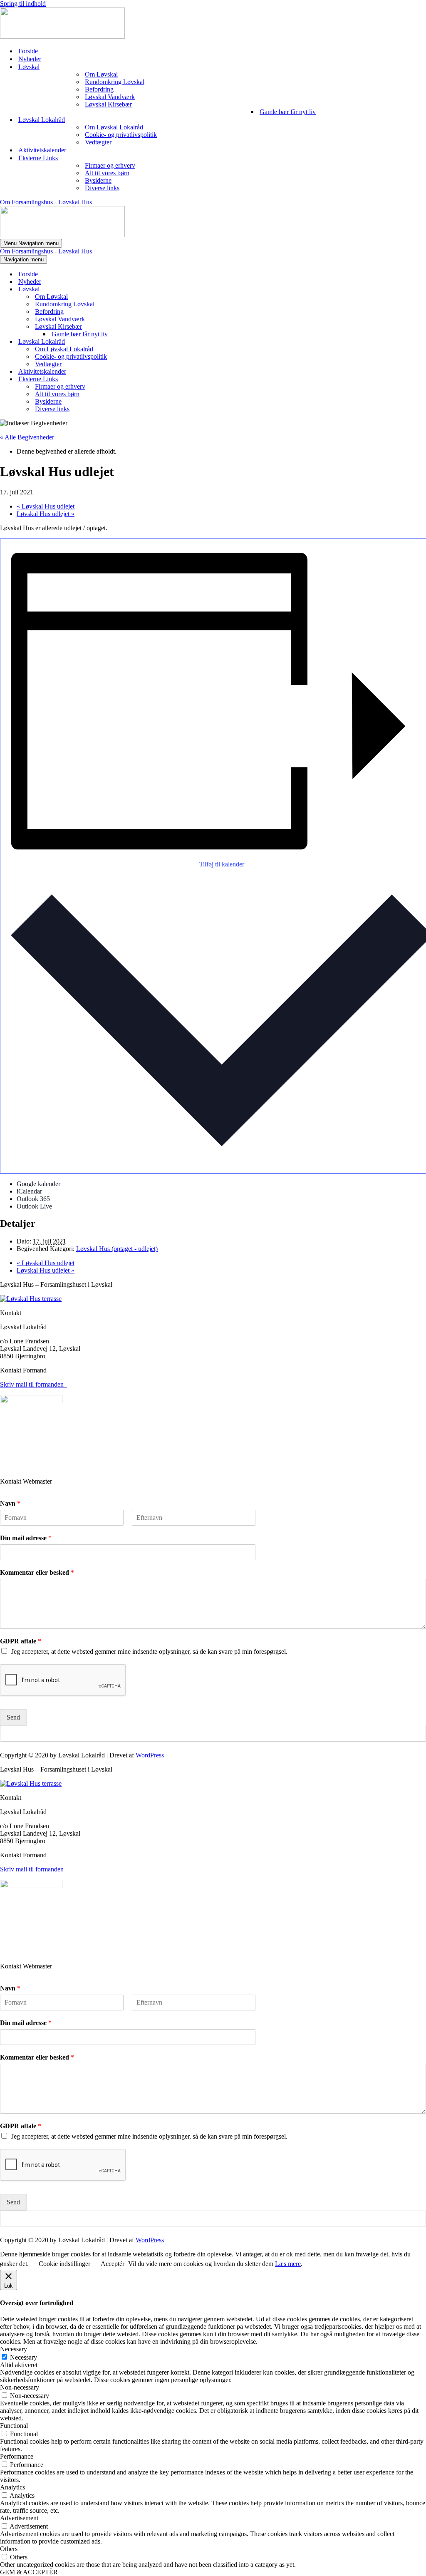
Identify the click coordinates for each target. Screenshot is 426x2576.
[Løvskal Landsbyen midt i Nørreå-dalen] (62, 36)
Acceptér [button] (113, 2264)
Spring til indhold (23, 4)
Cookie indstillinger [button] (64, 2264)
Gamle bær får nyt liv (288, 112)
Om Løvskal (101, 74)
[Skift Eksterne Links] (146, 379)
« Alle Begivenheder (27, 437)
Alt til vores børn (107, 173)
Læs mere (288, 2264)
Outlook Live (34, 1206)
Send (13, 1717)
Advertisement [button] (19, 2518)
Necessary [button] (14, 2349)
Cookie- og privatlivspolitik (121, 135)
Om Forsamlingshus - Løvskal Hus (46, 202)
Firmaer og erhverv (110, 165)
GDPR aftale (21, 1641)
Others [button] (9, 2549)
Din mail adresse (26, 1538)
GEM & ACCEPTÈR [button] (29, 2572)
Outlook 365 (33, 1199)
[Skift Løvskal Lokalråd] (146, 342)
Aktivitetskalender (42, 150)
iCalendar (29, 1191)
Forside (28, 51)
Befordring (99, 89)
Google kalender (38, 1184)
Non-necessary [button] (20, 2387)
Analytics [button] (12, 2487)
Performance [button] (17, 2456)
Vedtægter (98, 142)
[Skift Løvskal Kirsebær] (146, 327)
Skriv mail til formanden (33, 1384)
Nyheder (30, 59)
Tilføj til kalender (222, 864)
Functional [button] (14, 2426)
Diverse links (102, 188)
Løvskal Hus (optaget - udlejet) (117, 1249)
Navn (10, 1503)
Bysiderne (98, 180)
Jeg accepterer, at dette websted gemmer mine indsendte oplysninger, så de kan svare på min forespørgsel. (149, 1652)
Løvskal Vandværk (110, 97)
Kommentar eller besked (37, 1572)
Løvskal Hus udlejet (46, 506)
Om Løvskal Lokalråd (114, 127)
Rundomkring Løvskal (115, 82)
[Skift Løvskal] (146, 289)
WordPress (150, 1755)
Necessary (24, 2357)
